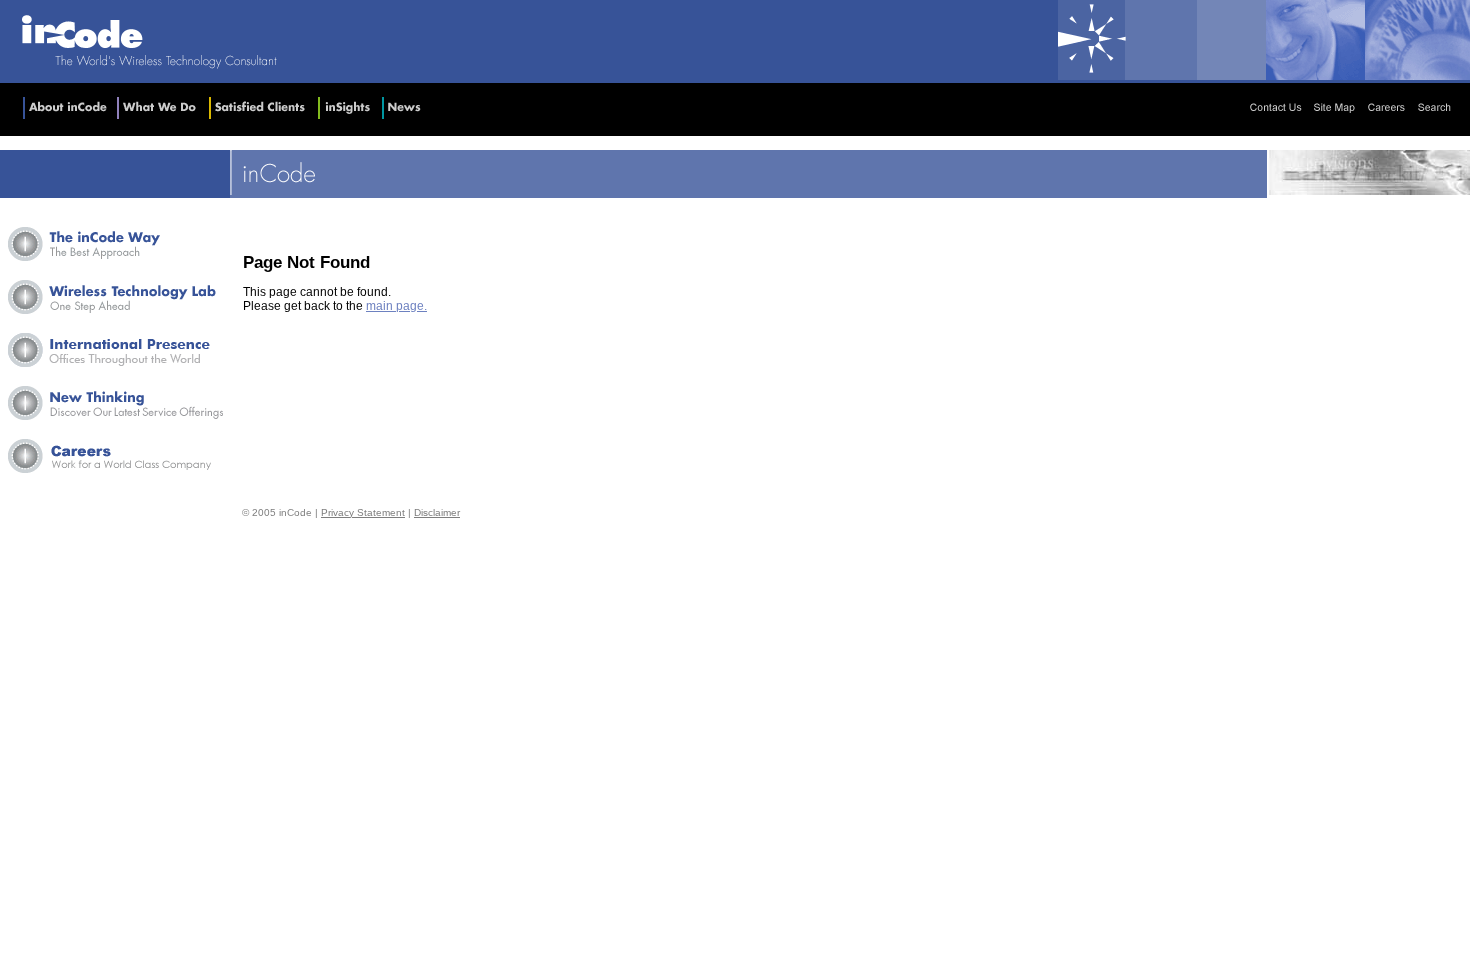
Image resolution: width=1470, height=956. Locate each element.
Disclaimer (437, 512)
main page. (396, 306)
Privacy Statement (363, 512)
